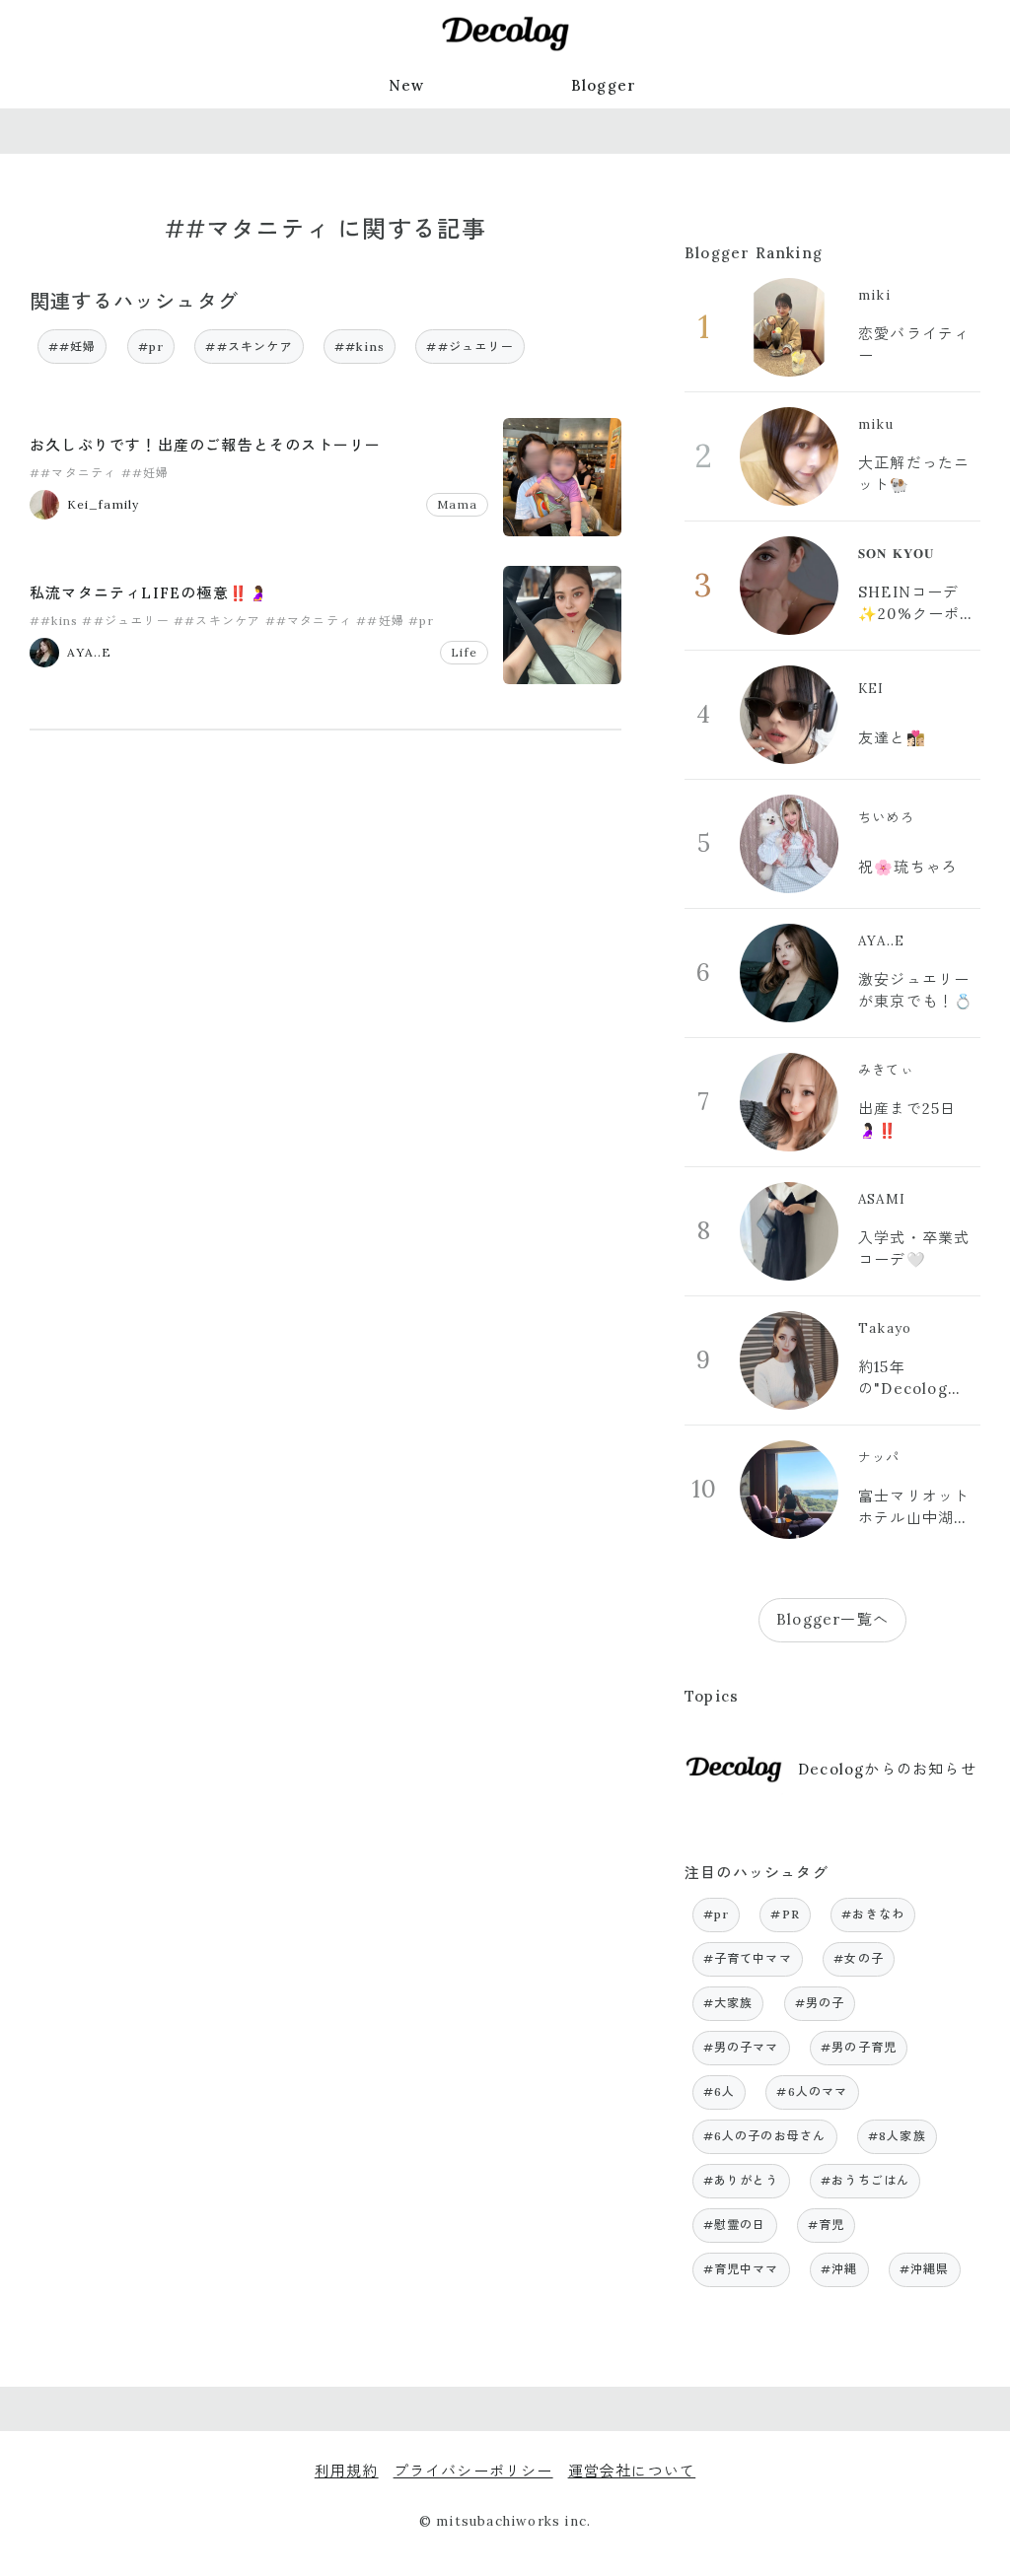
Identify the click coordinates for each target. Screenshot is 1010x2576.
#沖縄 (839, 2269)
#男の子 (820, 2003)
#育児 (827, 2225)
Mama (457, 504)
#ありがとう (741, 2180)
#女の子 (859, 1958)
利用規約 (347, 2471)
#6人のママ (812, 2091)
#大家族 (728, 2003)
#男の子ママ (741, 2047)
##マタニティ (73, 473)
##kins (360, 347)
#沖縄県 (925, 2269)
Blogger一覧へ (832, 1619)
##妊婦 (72, 347)
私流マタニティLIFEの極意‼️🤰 (149, 593)
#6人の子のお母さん (765, 2136)
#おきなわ (873, 1914)
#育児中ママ (741, 2269)
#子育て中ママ (748, 1958)
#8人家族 (897, 2136)
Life (464, 652)
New (407, 85)
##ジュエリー (469, 347)
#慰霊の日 (735, 2225)
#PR (785, 1914)
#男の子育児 (859, 2047)
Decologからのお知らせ (887, 1769)
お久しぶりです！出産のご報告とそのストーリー (205, 445)
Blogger (604, 85)
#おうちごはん (865, 2180)
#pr (151, 347)
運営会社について (632, 2471)
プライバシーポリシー (473, 2471)
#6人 (720, 2091)
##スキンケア (249, 347)
